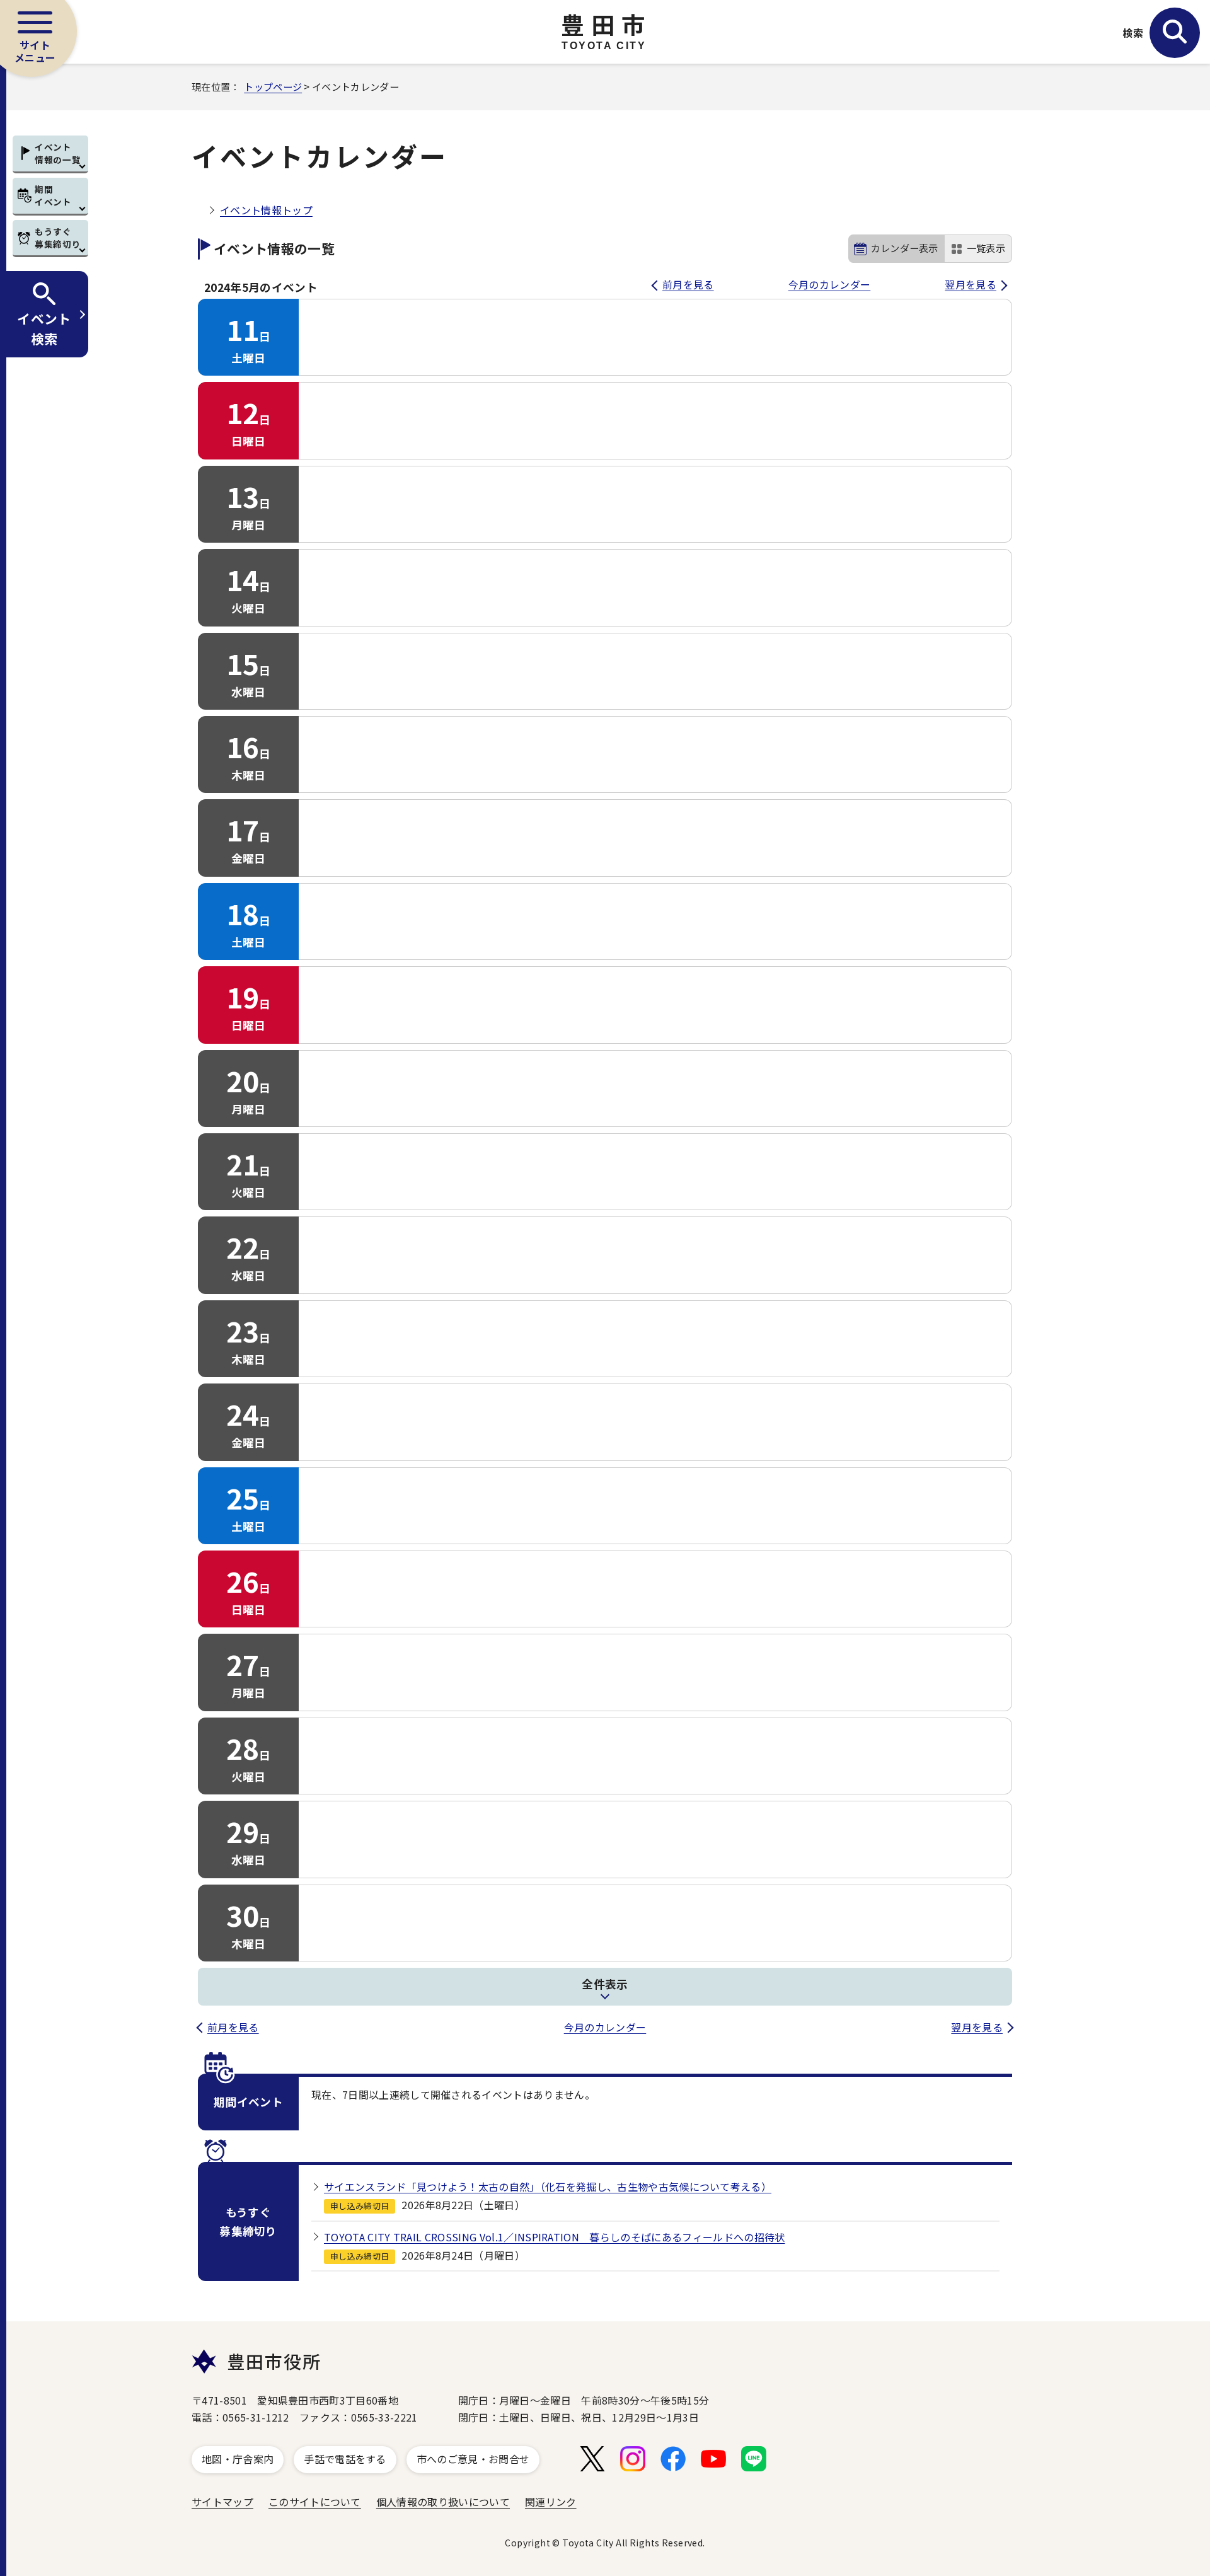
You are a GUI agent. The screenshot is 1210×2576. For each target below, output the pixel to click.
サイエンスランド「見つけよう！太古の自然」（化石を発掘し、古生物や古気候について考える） (548, 2186)
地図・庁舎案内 (238, 2459)
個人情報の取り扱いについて (443, 2502)
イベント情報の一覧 (58, 153)
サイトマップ (222, 2502)
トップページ (273, 86)
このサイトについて (315, 2502)
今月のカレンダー (830, 284)
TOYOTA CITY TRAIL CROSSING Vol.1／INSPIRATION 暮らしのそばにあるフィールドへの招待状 (554, 2237)
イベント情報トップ (266, 210)
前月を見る (688, 284)
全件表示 (605, 1984)
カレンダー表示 (905, 248)
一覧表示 (986, 248)
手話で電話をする (345, 2459)
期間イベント (53, 195)
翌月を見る (971, 284)
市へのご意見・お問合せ (473, 2459)
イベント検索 (44, 328)
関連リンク (551, 2502)
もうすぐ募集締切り (58, 238)
